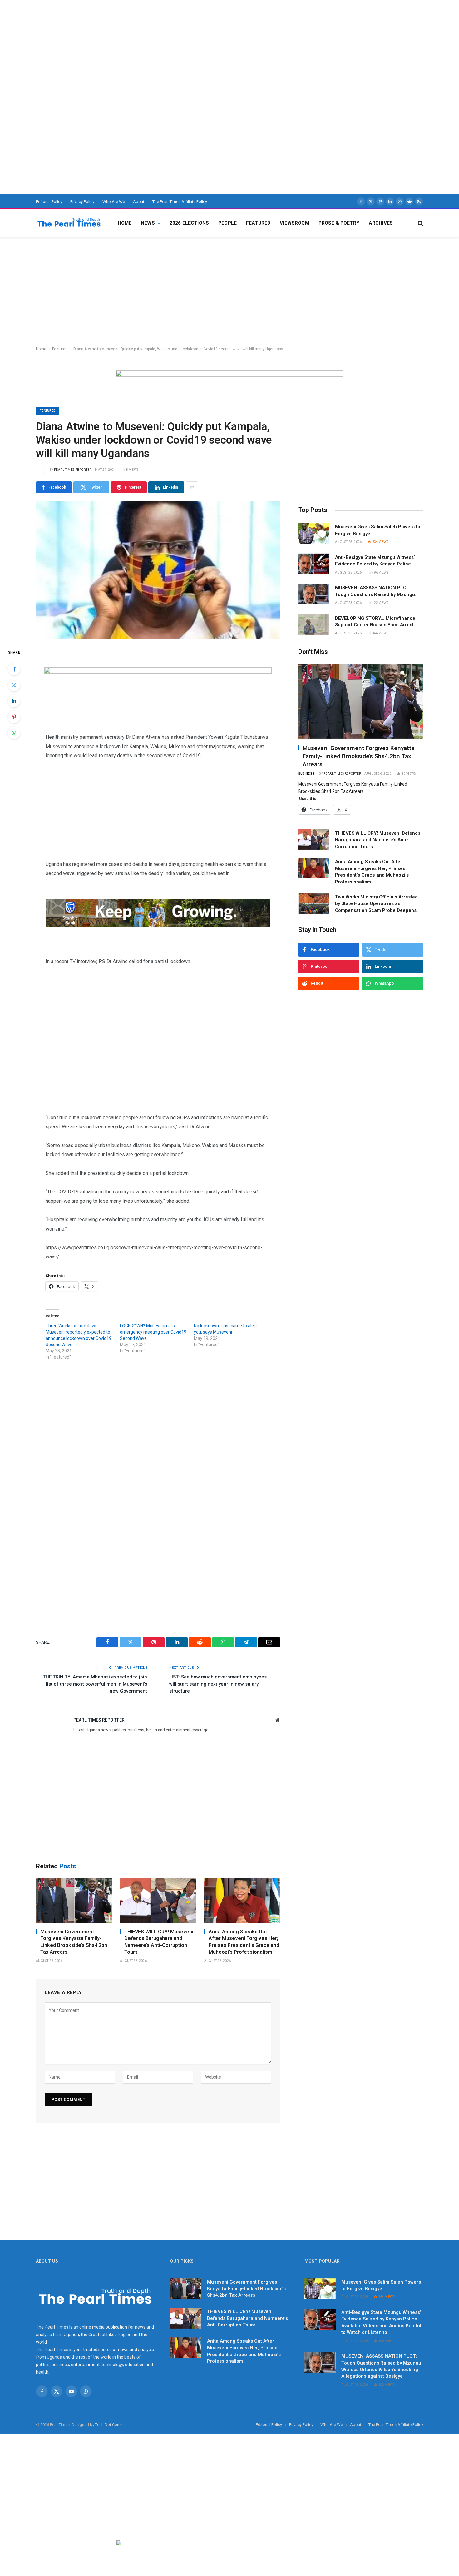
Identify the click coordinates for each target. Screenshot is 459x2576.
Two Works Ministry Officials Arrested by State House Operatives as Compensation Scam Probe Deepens (376, 903)
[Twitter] (14, 685)
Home (125, 223)
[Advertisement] (187, 44)
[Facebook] (14, 669)
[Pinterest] (14, 717)
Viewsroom (294, 223)
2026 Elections (189, 223)
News (148, 223)
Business (306, 773)
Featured (258, 223)
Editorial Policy (49, 202)
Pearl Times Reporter (73, 470)
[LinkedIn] (14, 701)
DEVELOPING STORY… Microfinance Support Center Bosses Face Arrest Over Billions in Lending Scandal (375, 622)
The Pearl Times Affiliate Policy (180, 202)
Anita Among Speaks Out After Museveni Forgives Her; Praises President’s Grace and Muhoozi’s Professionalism (244, 1942)
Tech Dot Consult (111, 2425)
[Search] (420, 223)
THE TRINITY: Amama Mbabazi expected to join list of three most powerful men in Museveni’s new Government (95, 1684)
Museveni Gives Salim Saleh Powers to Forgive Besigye (378, 530)
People (227, 223)
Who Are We (114, 202)
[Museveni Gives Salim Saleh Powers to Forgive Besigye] (314, 533)
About (139, 202)
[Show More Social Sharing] (192, 487)
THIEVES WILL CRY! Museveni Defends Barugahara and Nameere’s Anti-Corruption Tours (159, 1942)
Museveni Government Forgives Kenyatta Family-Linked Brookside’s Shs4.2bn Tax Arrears (74, 1942)
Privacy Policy (82, 202)
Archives (381, 223)
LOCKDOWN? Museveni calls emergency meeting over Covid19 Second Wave (153, 1332)
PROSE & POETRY (339, 223)
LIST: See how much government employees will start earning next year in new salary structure (218, 1684)
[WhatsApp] (14, 733)
